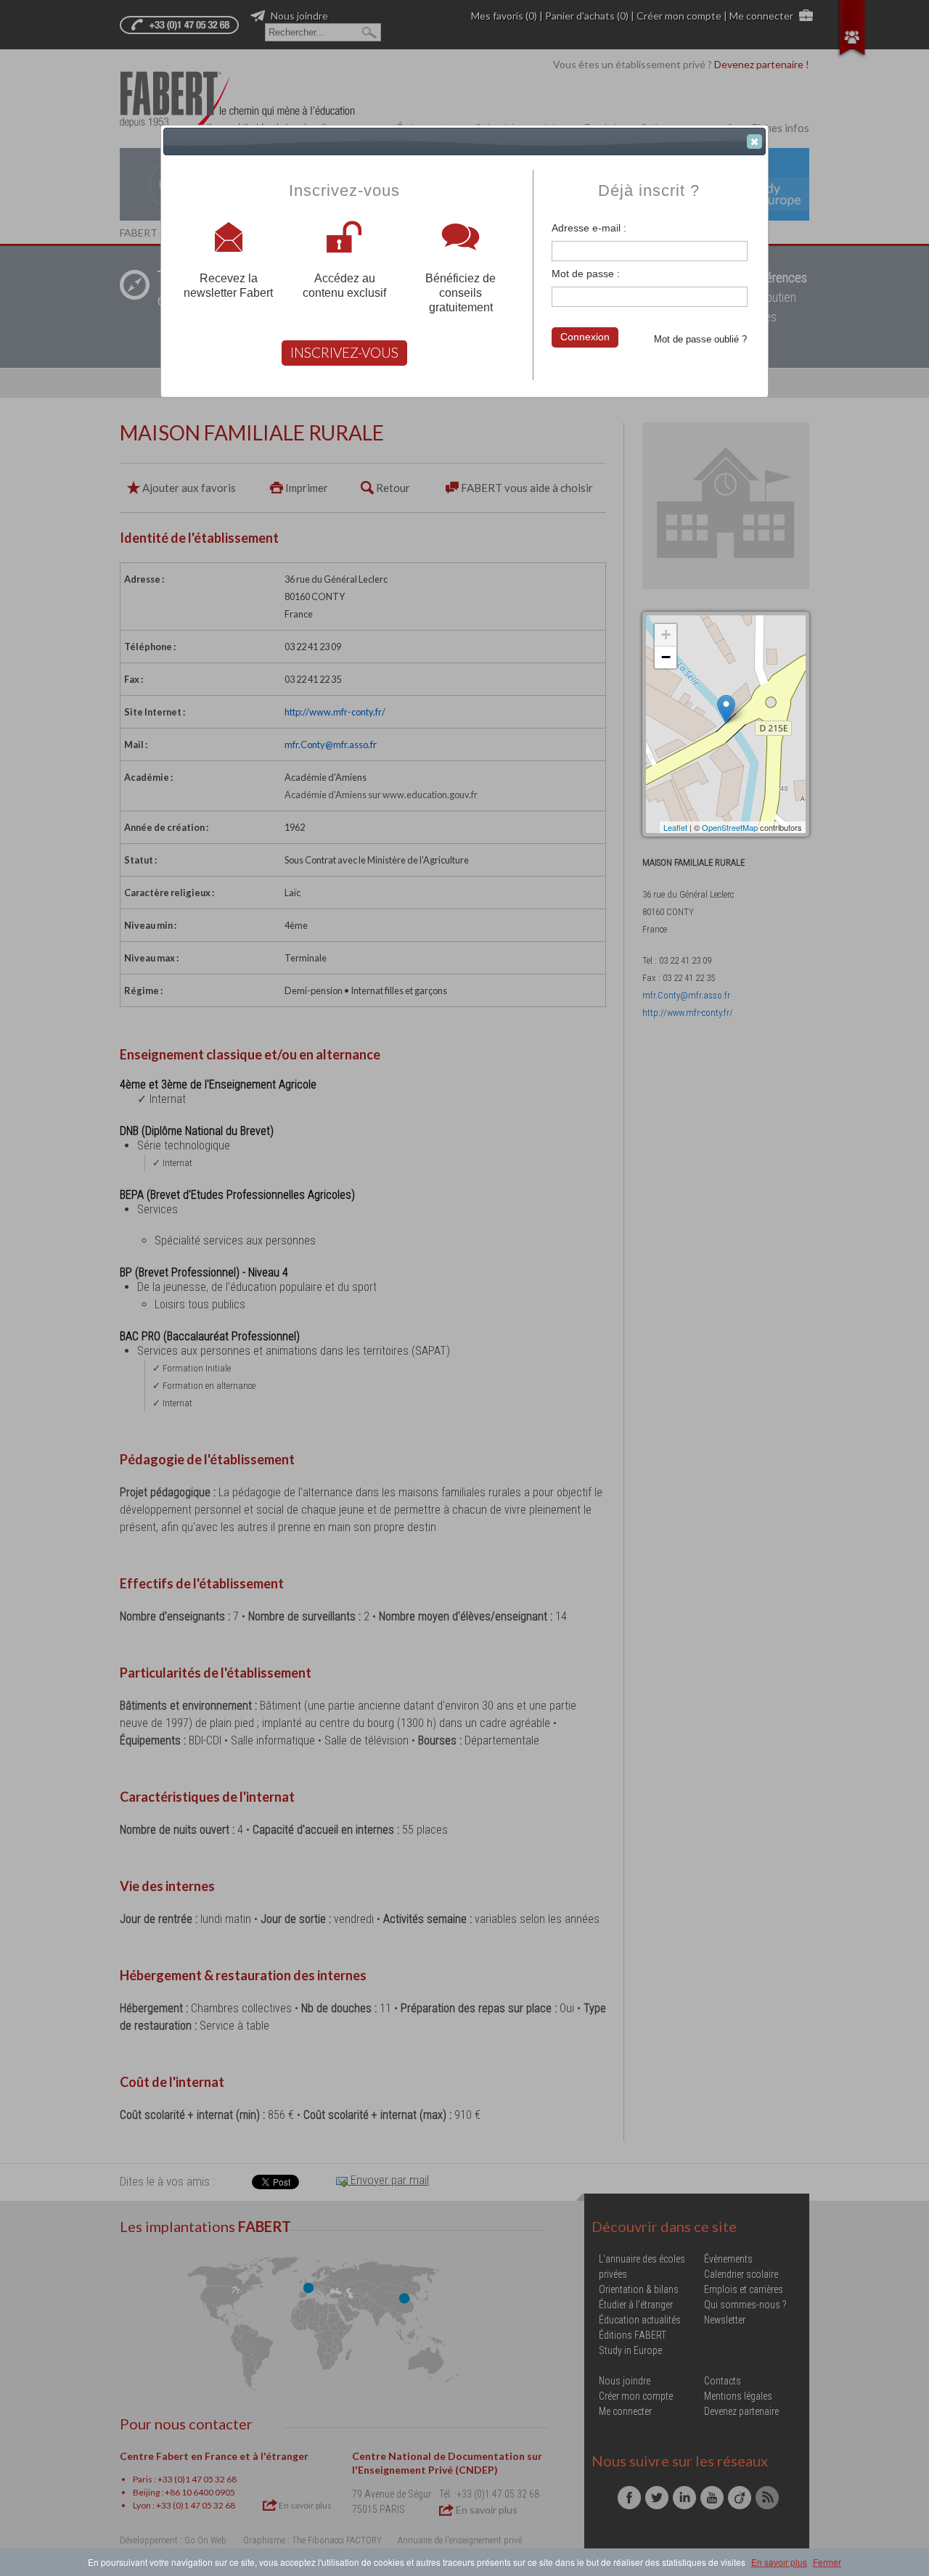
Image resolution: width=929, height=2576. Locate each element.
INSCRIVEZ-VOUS (344, 352)
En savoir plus (779, 2562)
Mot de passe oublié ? (700, 339)
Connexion (585, 337)
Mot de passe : (586, 274)
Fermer (827, 2562)
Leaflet (675, 827)
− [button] (666, 657)
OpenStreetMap (730, 827)
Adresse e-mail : (589, 228)
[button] (754, 141)
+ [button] (666, 635)
